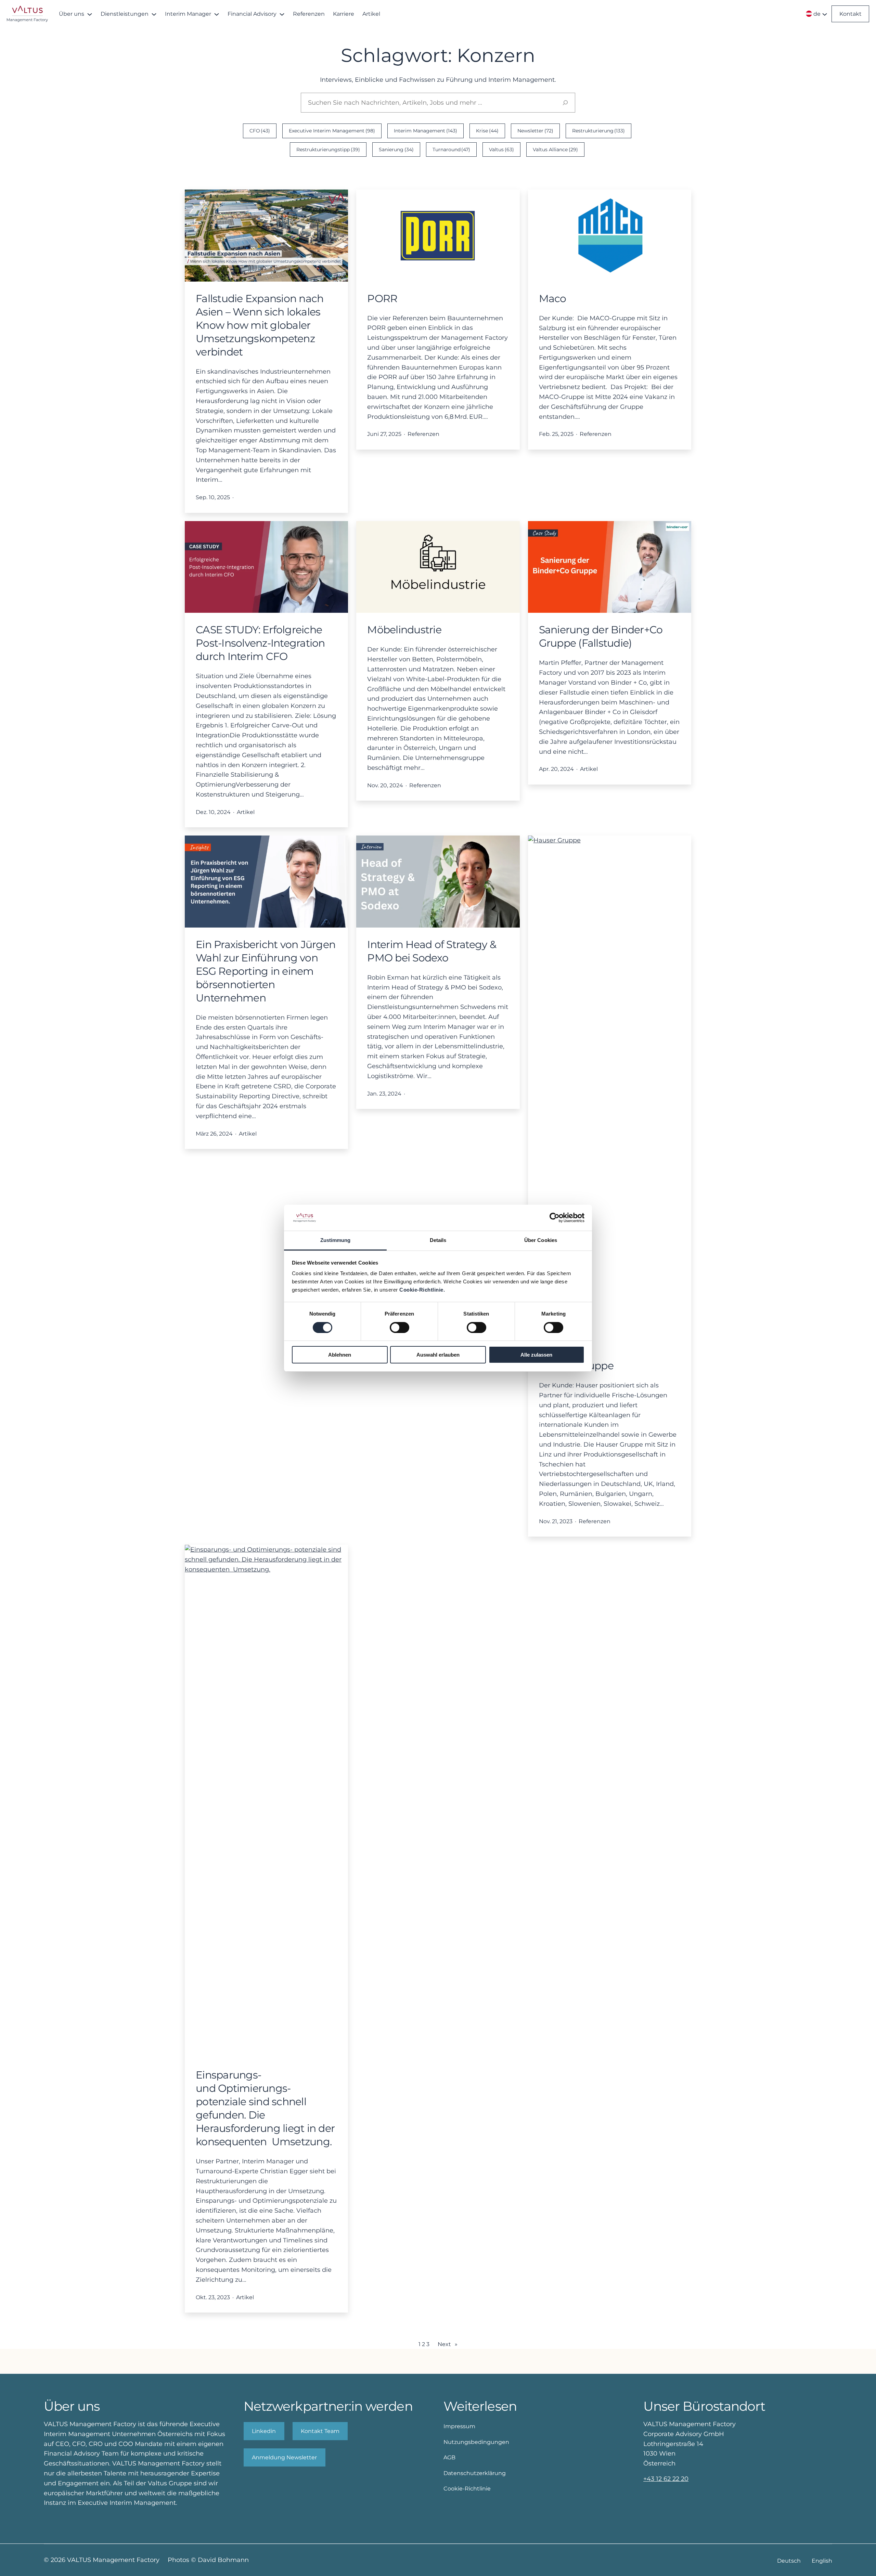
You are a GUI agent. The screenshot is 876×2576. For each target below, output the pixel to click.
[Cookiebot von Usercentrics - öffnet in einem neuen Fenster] (555, 1218)
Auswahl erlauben (438, 1355)
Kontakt (851, 14)
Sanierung (396, 150)
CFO (260, 131)
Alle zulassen (536, 1355)
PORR (382, 299)
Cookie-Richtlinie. (422, 1290)
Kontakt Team (320, 2431)
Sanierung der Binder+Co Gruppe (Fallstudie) (601, 636)
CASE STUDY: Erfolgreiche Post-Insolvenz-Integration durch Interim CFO (260, 643)
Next (448, 2344)
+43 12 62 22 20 (666, 2479)
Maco (553, 299)
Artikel (246, 812)
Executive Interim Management (332, 131)
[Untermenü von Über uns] (90, 14)
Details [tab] (438, 1240)
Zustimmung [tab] (336, 1240)
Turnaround (452, 150)
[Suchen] (565, 103)
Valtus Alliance (555, 150)
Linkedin (264, 2431)
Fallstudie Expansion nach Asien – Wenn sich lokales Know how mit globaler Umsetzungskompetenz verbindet (260, 325)
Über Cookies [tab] (541, 1240)
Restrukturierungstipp (328, 150)
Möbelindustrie (404, 630)
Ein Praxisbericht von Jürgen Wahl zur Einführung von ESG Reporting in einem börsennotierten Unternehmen (266, 971)
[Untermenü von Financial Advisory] (282, 14)
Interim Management (426, 131)
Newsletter (535, 131)
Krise (487, 131)
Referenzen (423, 434)
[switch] (400, 1328)
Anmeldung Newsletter (284, 2457)
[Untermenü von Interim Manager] (217, 14)
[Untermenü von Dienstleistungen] (154, 14)
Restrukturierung (599, 131)
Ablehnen (340, 1355)
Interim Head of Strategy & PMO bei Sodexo (432, 951)
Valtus (501, 150)
